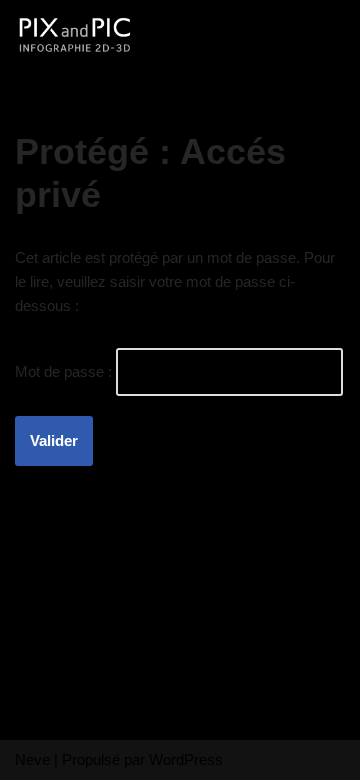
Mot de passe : (65, 371)
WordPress (186, 759)
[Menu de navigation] (321, 35)
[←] (75, 35)
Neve (32, 759)
